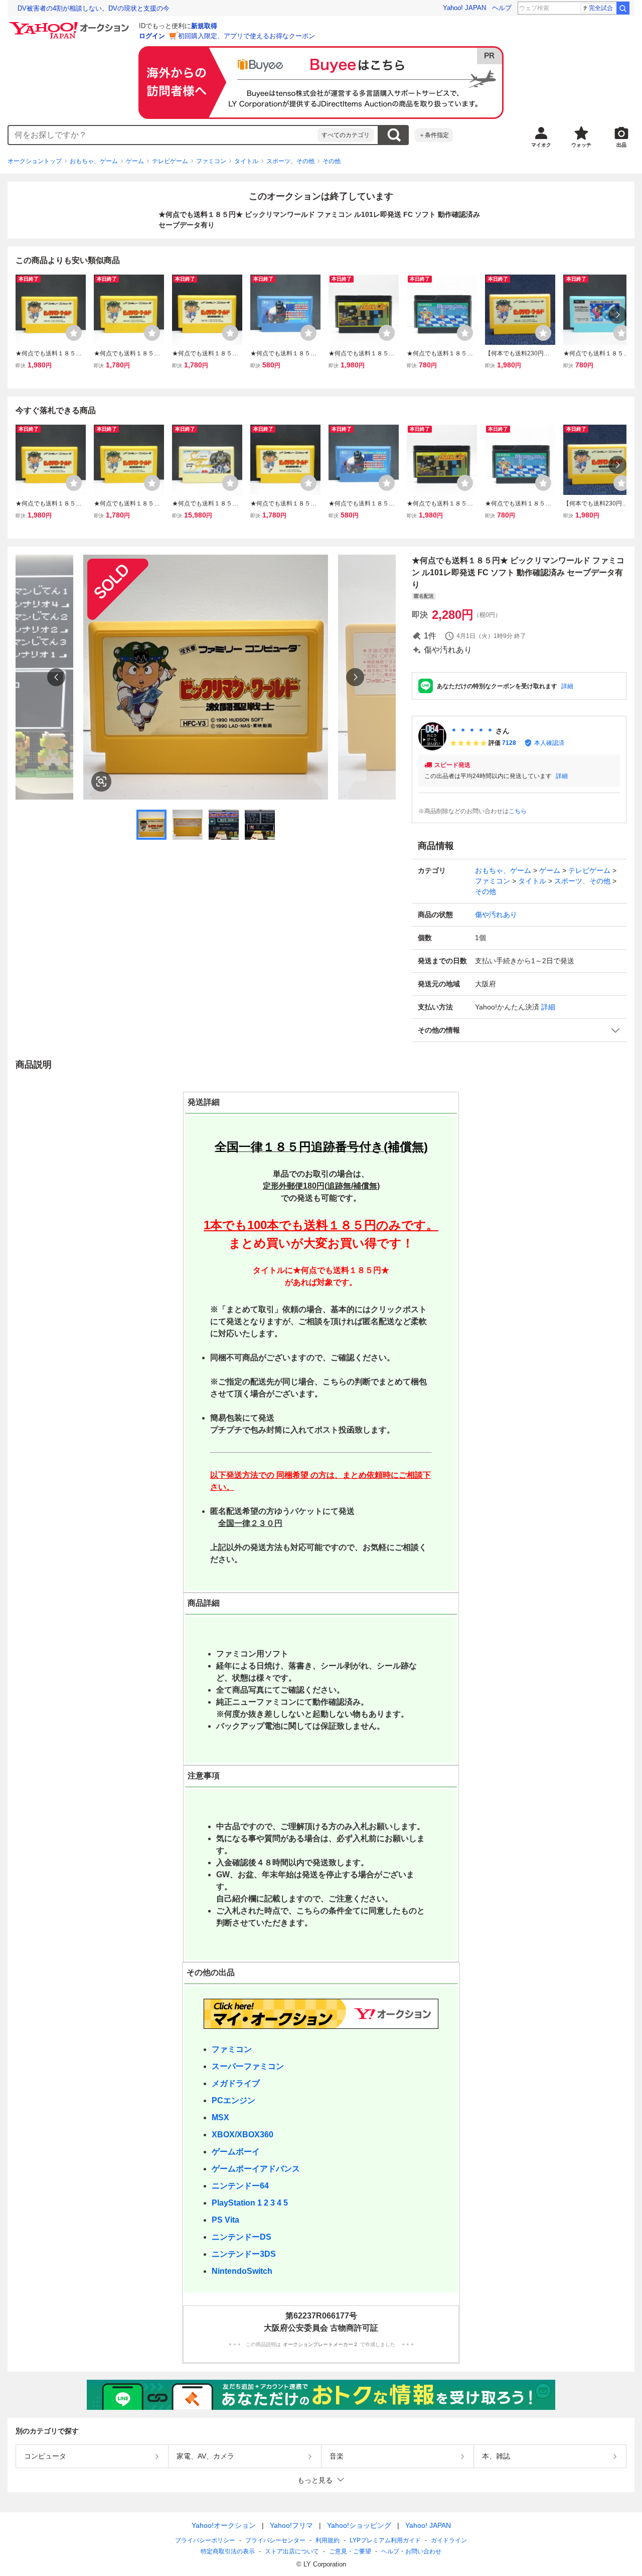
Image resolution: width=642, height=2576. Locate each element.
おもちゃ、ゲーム (94, 161)
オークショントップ (35, 161)
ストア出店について (292, 2551)
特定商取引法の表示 (228, 2551)
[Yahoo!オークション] (71, 25)
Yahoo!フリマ (291, 2525)
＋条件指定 (434, 135)
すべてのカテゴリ (346, 135)
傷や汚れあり (496, 915)
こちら (518, 811)
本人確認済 (549, 743)
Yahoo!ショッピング (359, 2525)
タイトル (246, 161)
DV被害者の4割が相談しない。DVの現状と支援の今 (94, 8)
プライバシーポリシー (205, 2540)
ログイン (152, 36)
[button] (519, 1030)
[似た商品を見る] (101, 782)
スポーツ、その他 (290, 161)
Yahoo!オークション (224, 2525)
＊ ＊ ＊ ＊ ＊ (472, 731)
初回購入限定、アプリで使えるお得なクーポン (247, 36)
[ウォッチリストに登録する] (74, 333)
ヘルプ (502, 8)
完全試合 (601, 8)
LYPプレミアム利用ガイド (385, 2540)
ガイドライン (449, 2540)
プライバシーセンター (275, 2540)
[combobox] (163, 135)
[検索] (623, 8)
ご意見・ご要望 (350, 2551)
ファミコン (211, 161)
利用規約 (328, 2540)
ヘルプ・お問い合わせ (411, 2551)
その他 (332, 161)
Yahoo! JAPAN (464, 8)
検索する (394, 135)
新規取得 (204, 26)
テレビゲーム (170, 161)
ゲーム (135, 161)
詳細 (567, 686)
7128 (509, 743)
